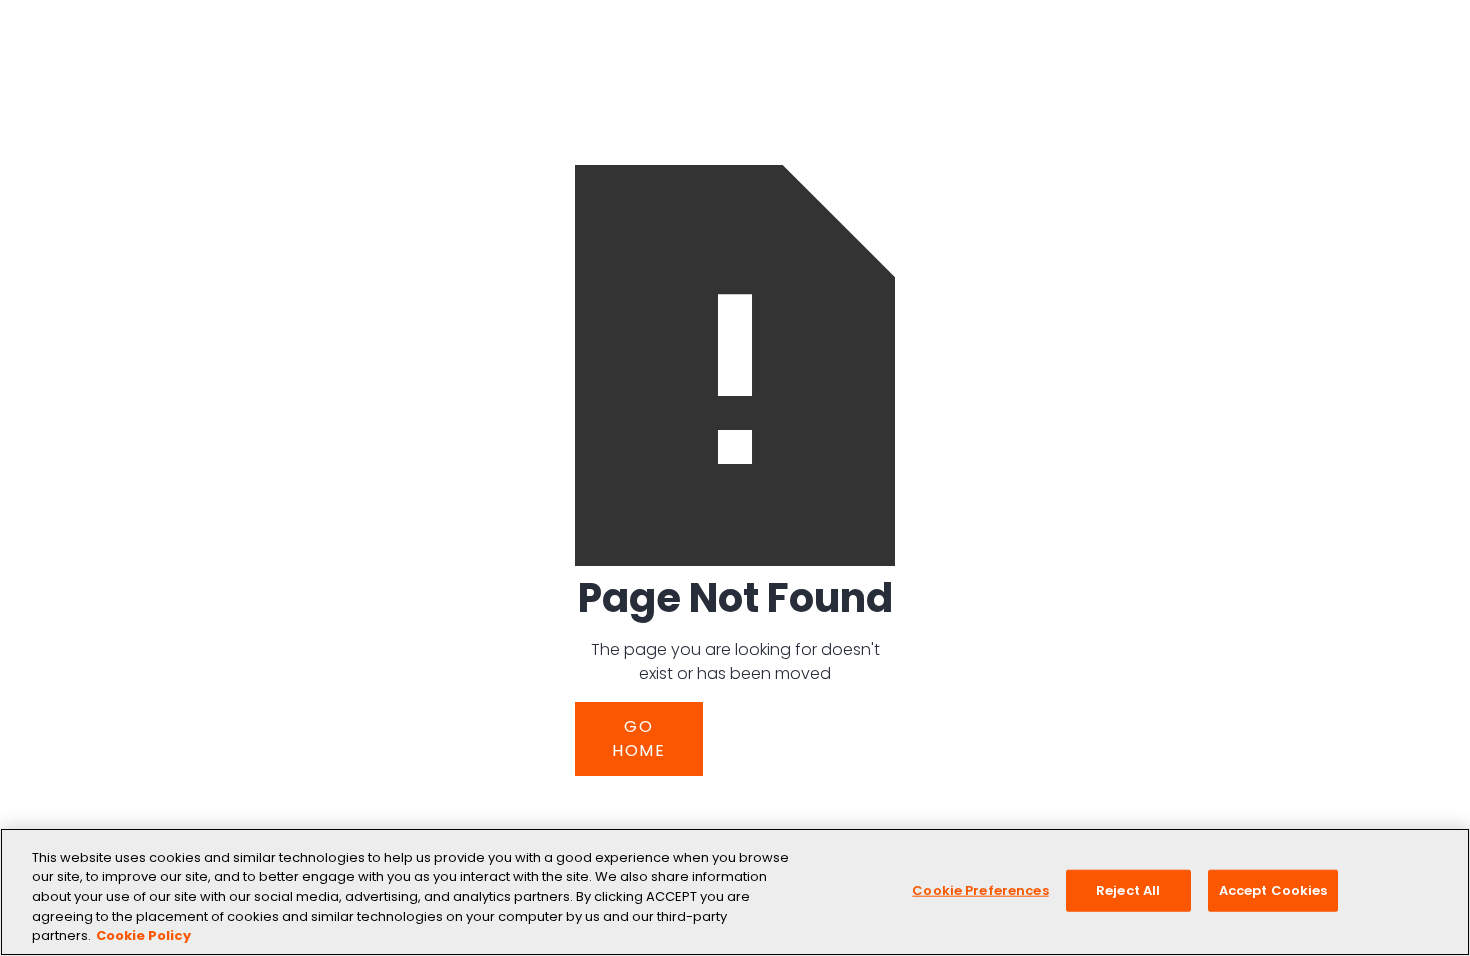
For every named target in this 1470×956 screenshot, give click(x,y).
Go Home (639, 738)
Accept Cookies (1273, 890)
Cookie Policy (143, 935)
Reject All (1128, 890)
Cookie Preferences (980, 890)
